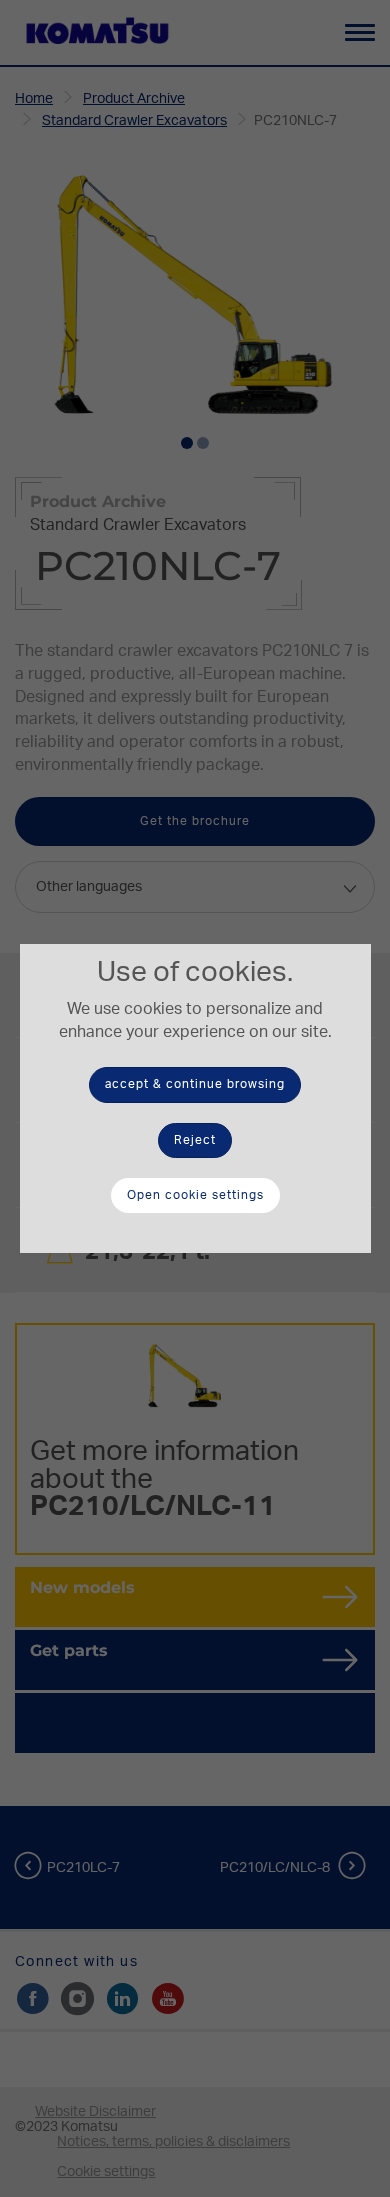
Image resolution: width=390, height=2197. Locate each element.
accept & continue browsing (195, 1084)
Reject (195, 1140)
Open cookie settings (195, 1195)
